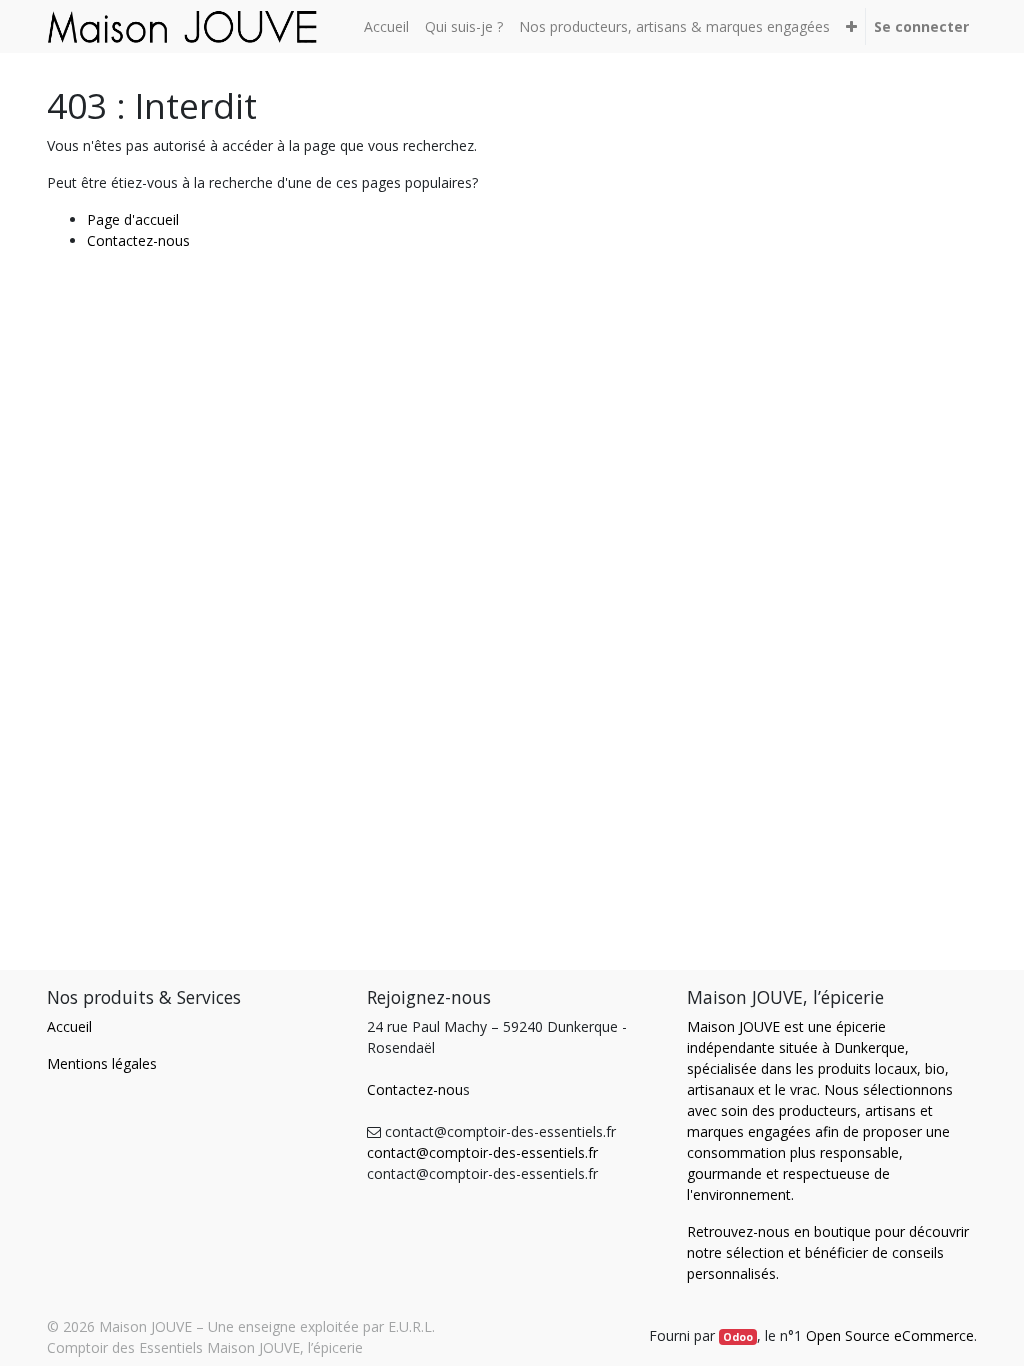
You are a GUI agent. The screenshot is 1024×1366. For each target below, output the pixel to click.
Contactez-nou (415, 1089)
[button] (851, 26)
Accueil (69, 1026)
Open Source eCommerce (890, 1335)
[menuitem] (386, 26)
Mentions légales (102, 1063)
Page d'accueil (133, 219)
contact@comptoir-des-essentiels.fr (482, 1152)
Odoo (738, 1337)
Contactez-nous (138, 240)
